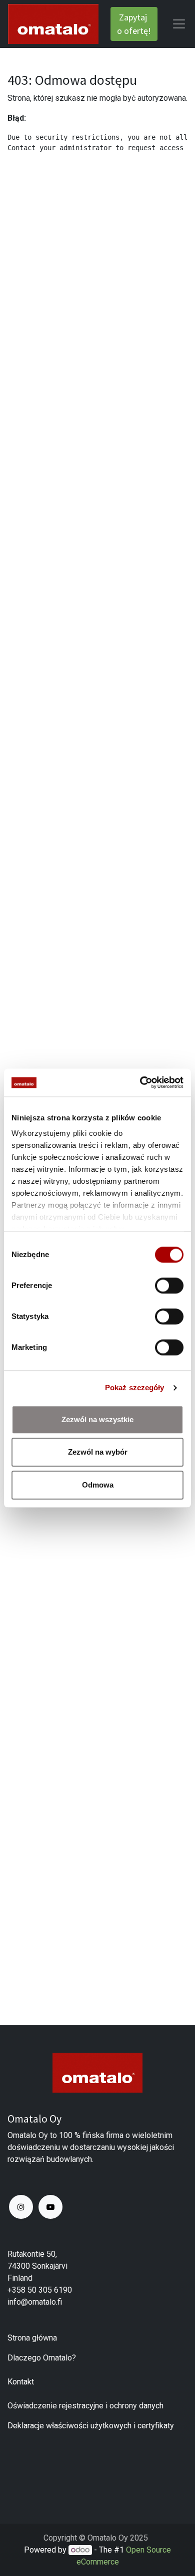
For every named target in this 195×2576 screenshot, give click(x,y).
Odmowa (98, 1485)
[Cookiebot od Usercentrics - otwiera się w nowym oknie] (140, 1082)
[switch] (169, 1286)
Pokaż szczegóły (135, 1388)
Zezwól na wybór (98, 1452)
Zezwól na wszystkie (97, 1419)
